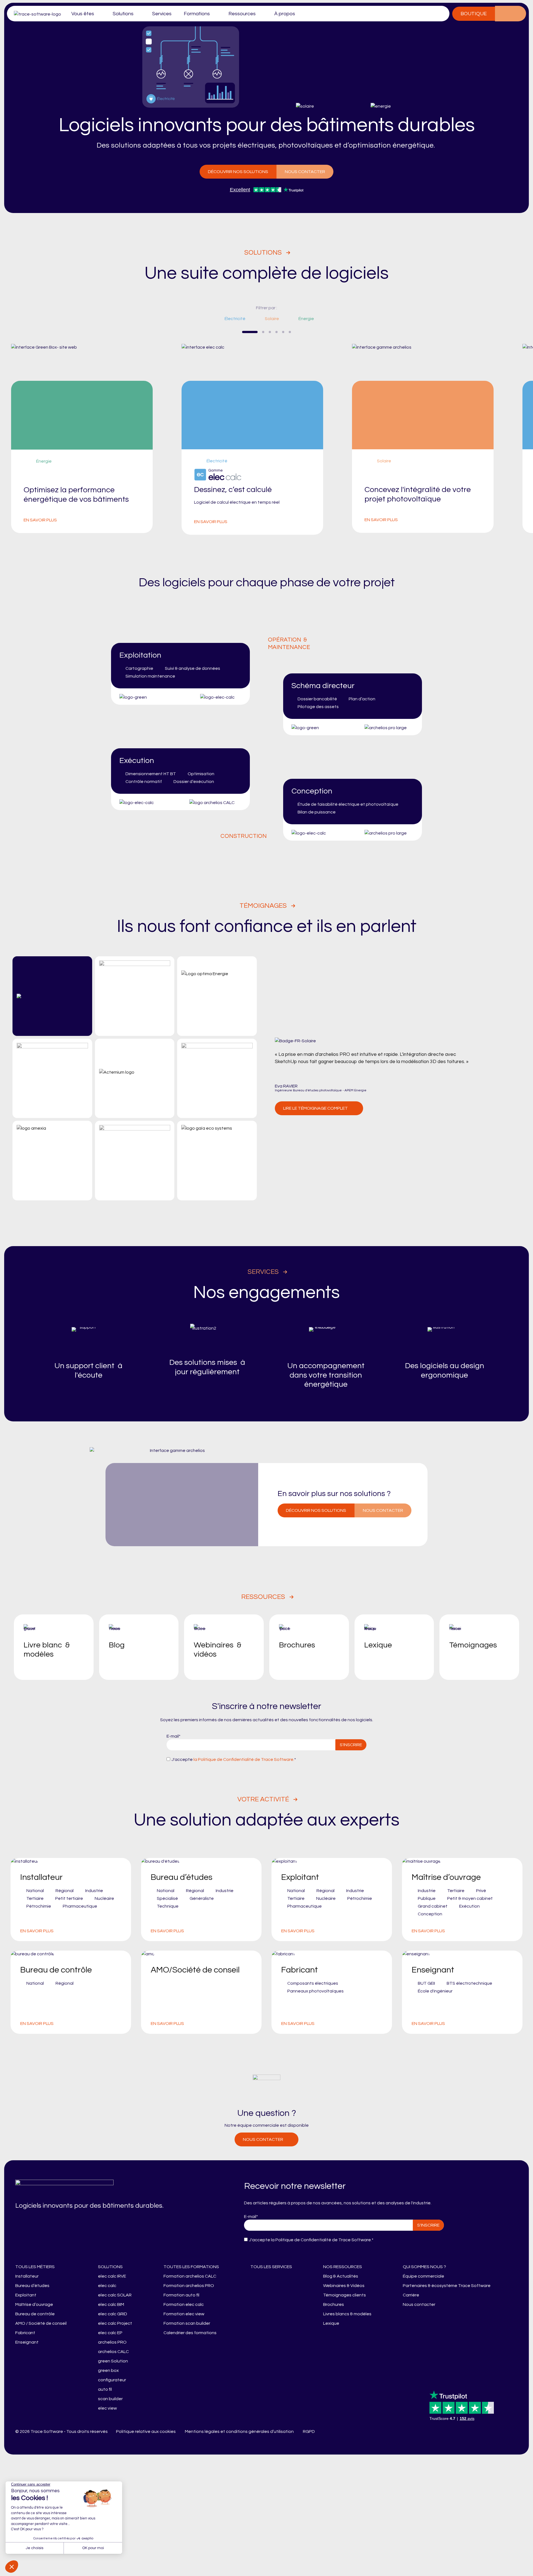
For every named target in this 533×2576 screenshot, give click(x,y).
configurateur (112, 2380)
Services (162, 14)
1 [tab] (250, 332)
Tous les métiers (35, 2267)
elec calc (107, 2286)
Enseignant (27, 2342)
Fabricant (25, 2333)
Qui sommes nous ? (424, 2267)
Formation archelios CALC (190, 2276)
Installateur (27, 2276)
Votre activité (263, 1799)
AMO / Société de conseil (41, 2323)
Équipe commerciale (423, 2276)
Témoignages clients (345, 2295)
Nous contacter (305, 172)
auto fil (105, 2389)
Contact (503, 14)
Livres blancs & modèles (347, 2314)
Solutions (123, 14)
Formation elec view (184, 2314)
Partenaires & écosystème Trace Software (447, 2286)
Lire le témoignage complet (315, 1108)
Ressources (242, 14)
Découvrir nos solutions (238, 172)
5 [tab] (283, 332)
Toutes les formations (191, 2267)
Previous (227, 332)
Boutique (474, 14)
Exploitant (26, 2295)
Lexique (331, 2323)
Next (306, 332)
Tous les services (271, 2267)
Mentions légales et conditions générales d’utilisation (239, 2432)
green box (108, 2370)
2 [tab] (263, 332)
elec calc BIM (111, 2304)
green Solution (113, 2361)
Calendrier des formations (190, 2333)
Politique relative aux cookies (146, 2432)
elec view (107, 2408)
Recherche (518, 14)
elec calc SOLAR (115, 2295)
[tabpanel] (267, 439)
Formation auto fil (181, 2295)
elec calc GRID (113, 2314)
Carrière (411, 2295)
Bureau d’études (32, 2286)
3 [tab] (270, 332)
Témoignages (263, 906)
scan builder (110, 2399)
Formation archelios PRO (189, 2286)
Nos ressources (343, 2267)
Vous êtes (83, 14)
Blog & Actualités (341, 2276)
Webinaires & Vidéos (344, 2286)
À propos (285, 14)
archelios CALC (113, 2352)
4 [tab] (276, 332)
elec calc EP (110, 2333)
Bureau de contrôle (35, 2314)
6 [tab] (290, 332)
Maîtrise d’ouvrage (34, 2304)
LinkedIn (326, 2432)
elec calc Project (115, 2323)
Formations (197, 14)
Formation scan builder (187, 2323)
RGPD (309, 2432)
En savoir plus (40, 520)
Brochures (334, 2304)
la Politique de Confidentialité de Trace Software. (243, 1759)
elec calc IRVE (112, 2276)
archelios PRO (112, 2342)
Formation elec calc (184, 2304)
